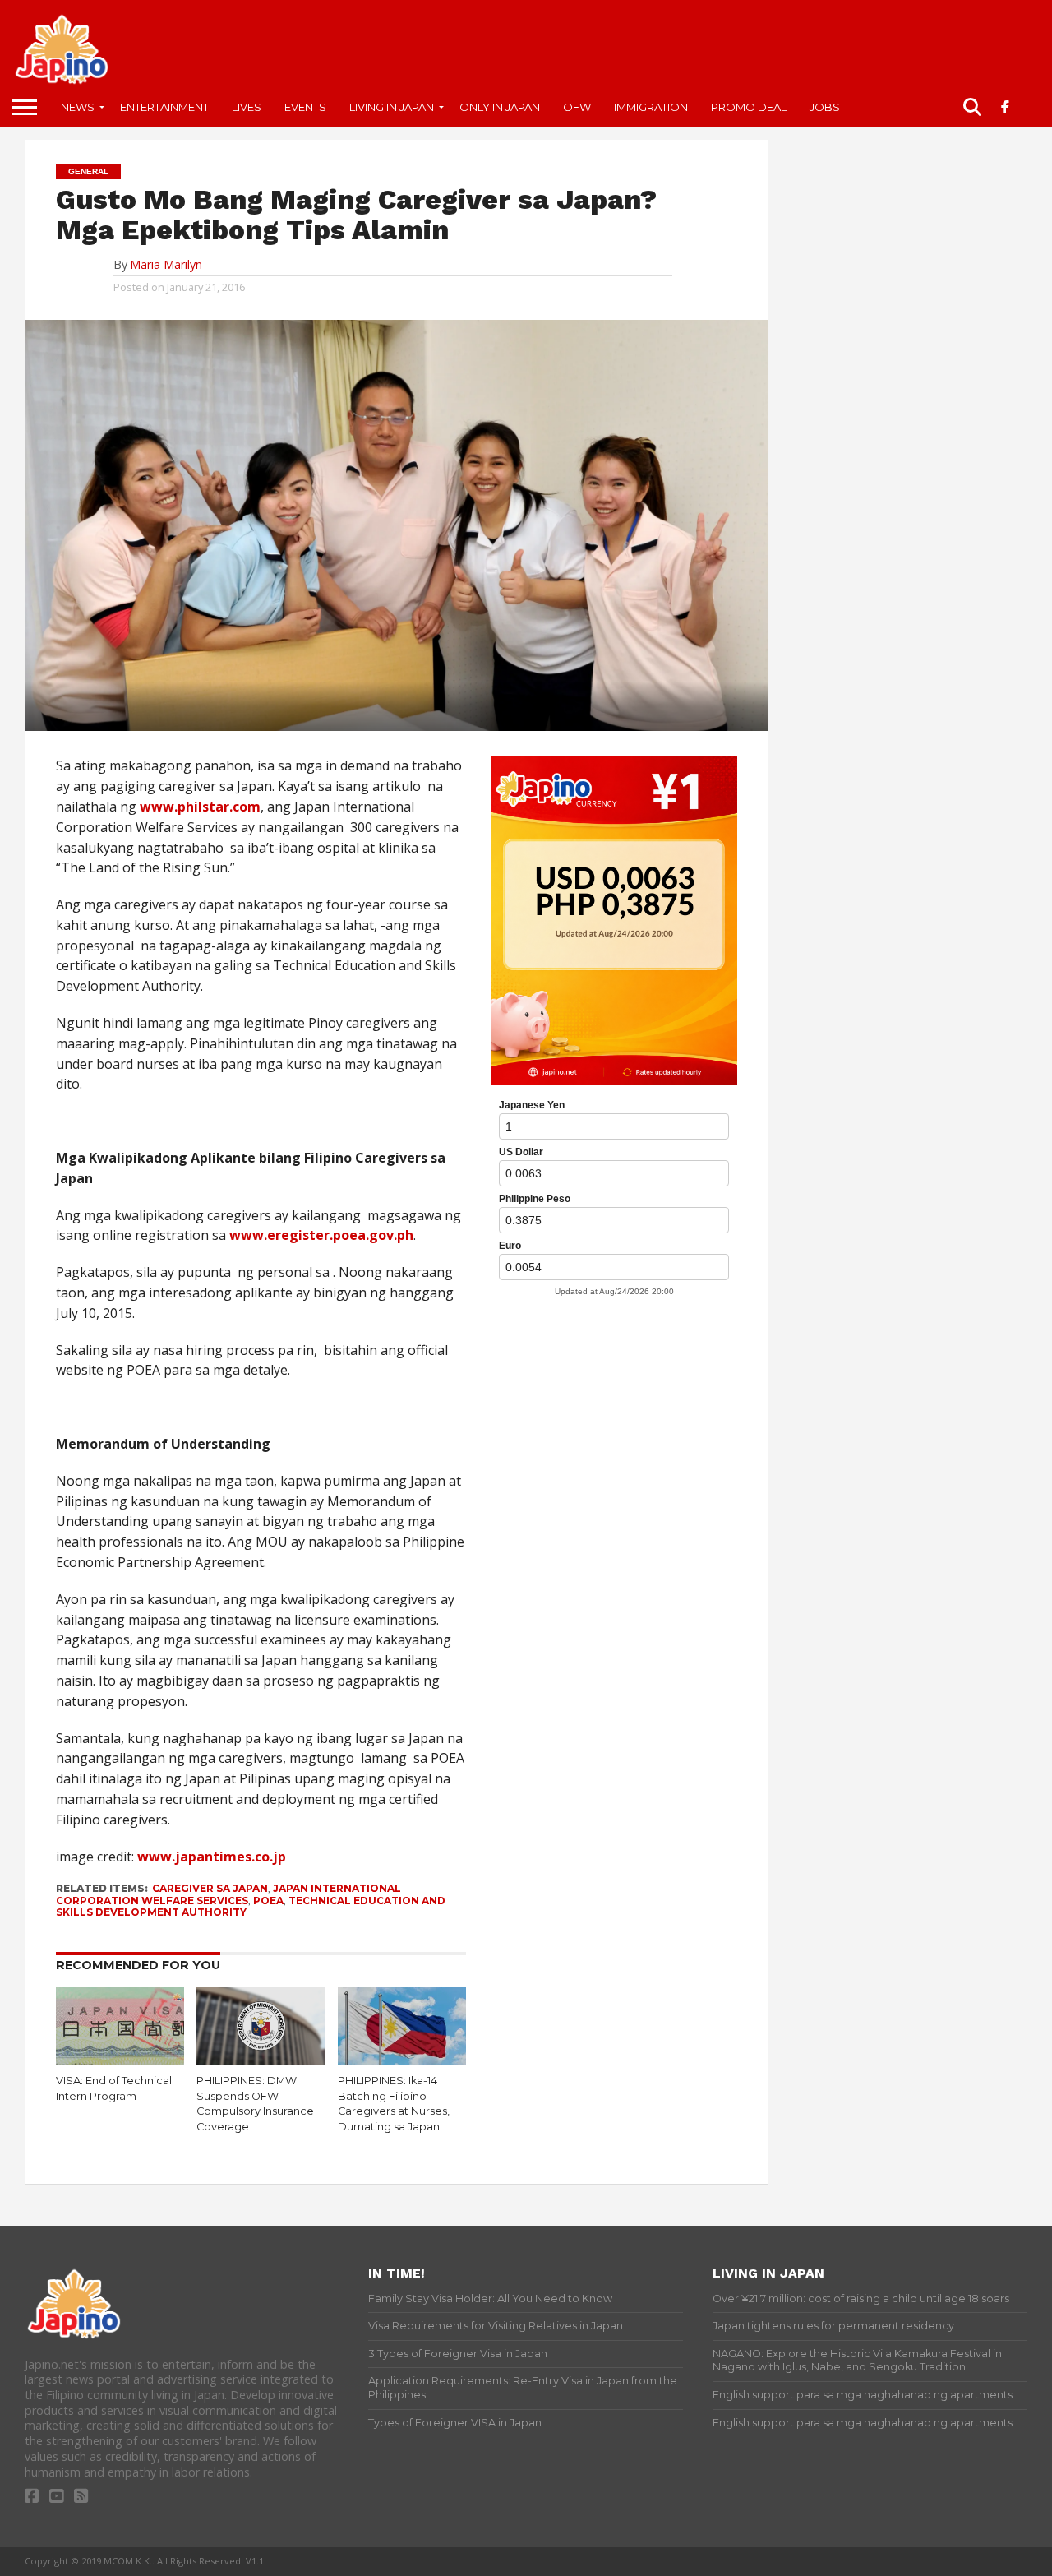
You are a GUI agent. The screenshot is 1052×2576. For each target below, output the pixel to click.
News (78, 107)
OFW (577, 107)
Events (305, 107)
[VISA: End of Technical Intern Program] (120, 2060)
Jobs (825, 107)
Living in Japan (392, 107)
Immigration (651, 107)
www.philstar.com (200, 807)
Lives (247, 107)
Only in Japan (500, 107)
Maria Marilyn (166, 264)
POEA (268, 1901)
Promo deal (749, 107)
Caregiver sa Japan (210, 1888)
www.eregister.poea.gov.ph (321, 1235)
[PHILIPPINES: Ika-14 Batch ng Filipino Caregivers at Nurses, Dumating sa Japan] (402, 2060)
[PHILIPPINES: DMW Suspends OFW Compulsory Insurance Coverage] (261, 2060)
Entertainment (164, 107)
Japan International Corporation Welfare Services (228, 1894)
